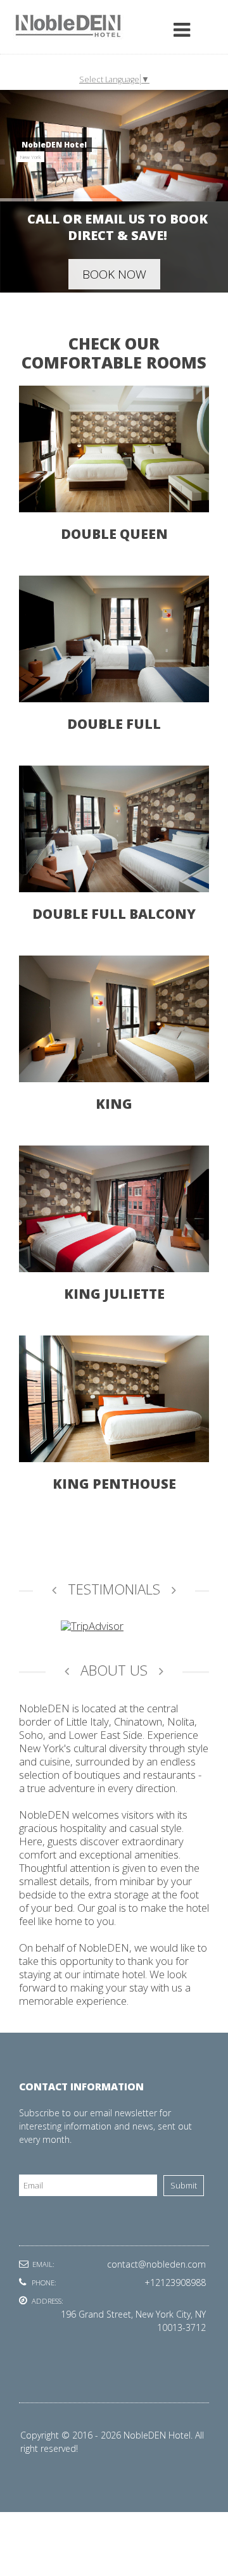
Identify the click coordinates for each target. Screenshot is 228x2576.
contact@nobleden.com (156, 2264)
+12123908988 (175, 2282)
